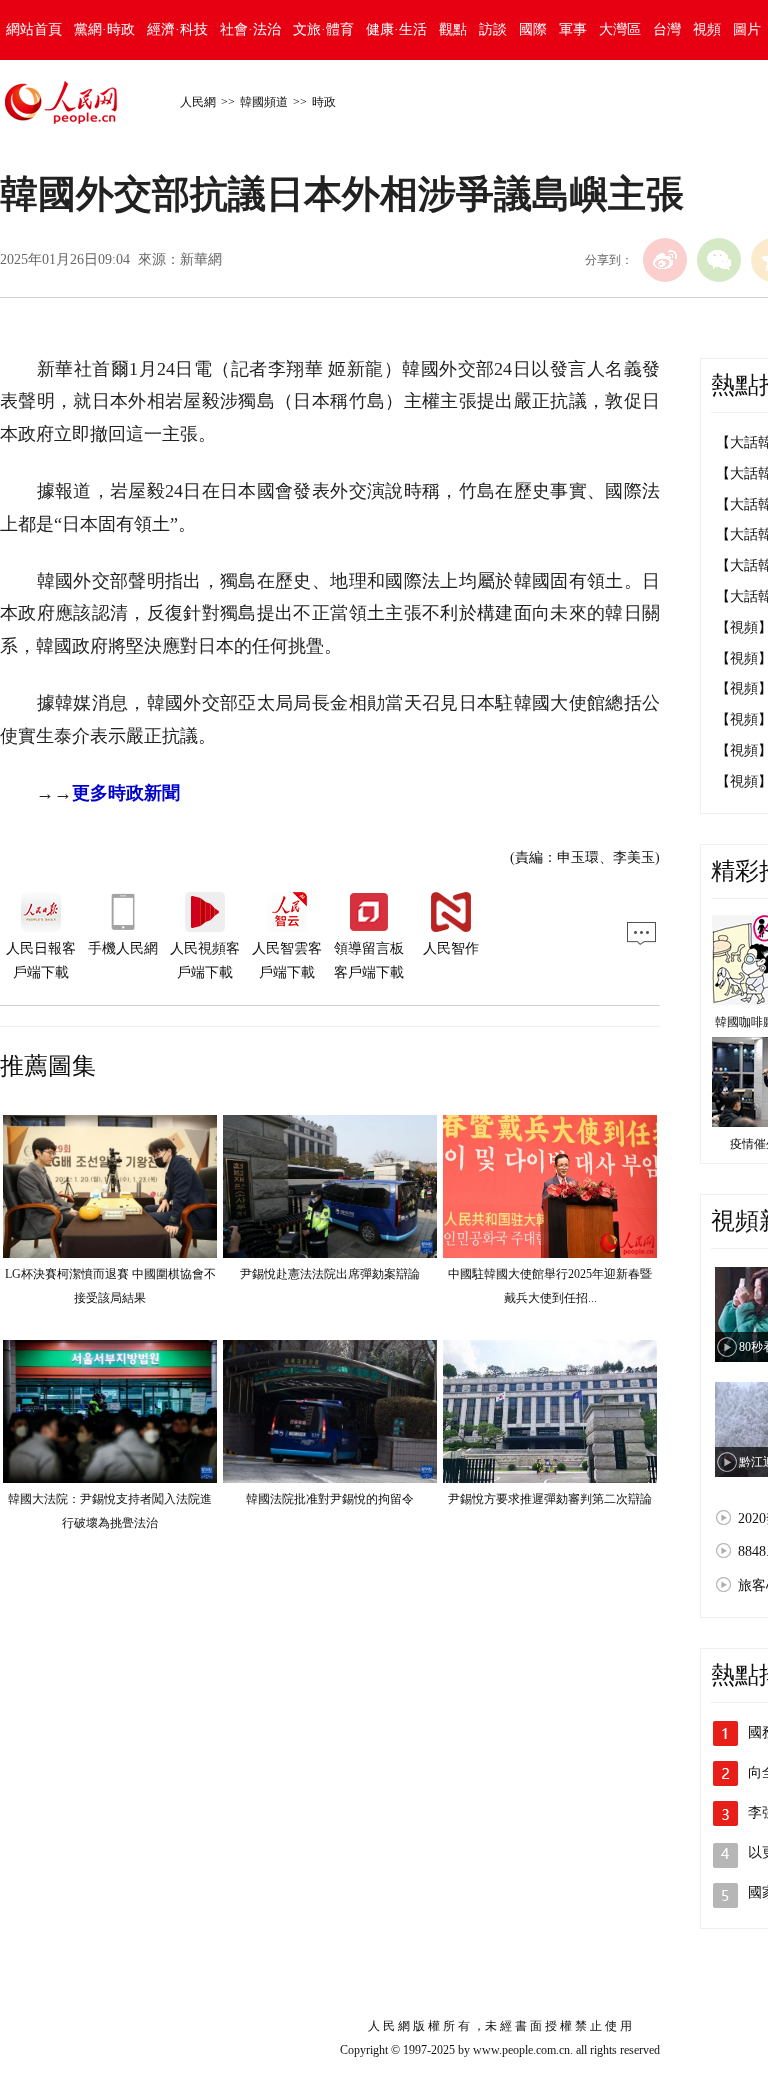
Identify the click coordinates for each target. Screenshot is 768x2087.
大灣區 (620, 29)
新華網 (201, 259)
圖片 (747, 29)
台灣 (667, 29)
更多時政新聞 (126, 793)
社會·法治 (250, 29)
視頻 (707, 29)
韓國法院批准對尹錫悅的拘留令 (330, 1499)
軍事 (573, 29)
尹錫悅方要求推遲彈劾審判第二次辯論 (550, 1499)
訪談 (493, 29)
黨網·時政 (104, 29)
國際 (533, 29)
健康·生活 (396, 29)
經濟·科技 (177, 29)
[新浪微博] (665, 260)
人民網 (198, 102)
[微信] (719, 260)
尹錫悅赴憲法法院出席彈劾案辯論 (330, 1274)
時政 (324, 102)
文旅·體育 (323, 29)
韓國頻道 (264, 102)
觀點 (453, 29)
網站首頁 (34, 29)
